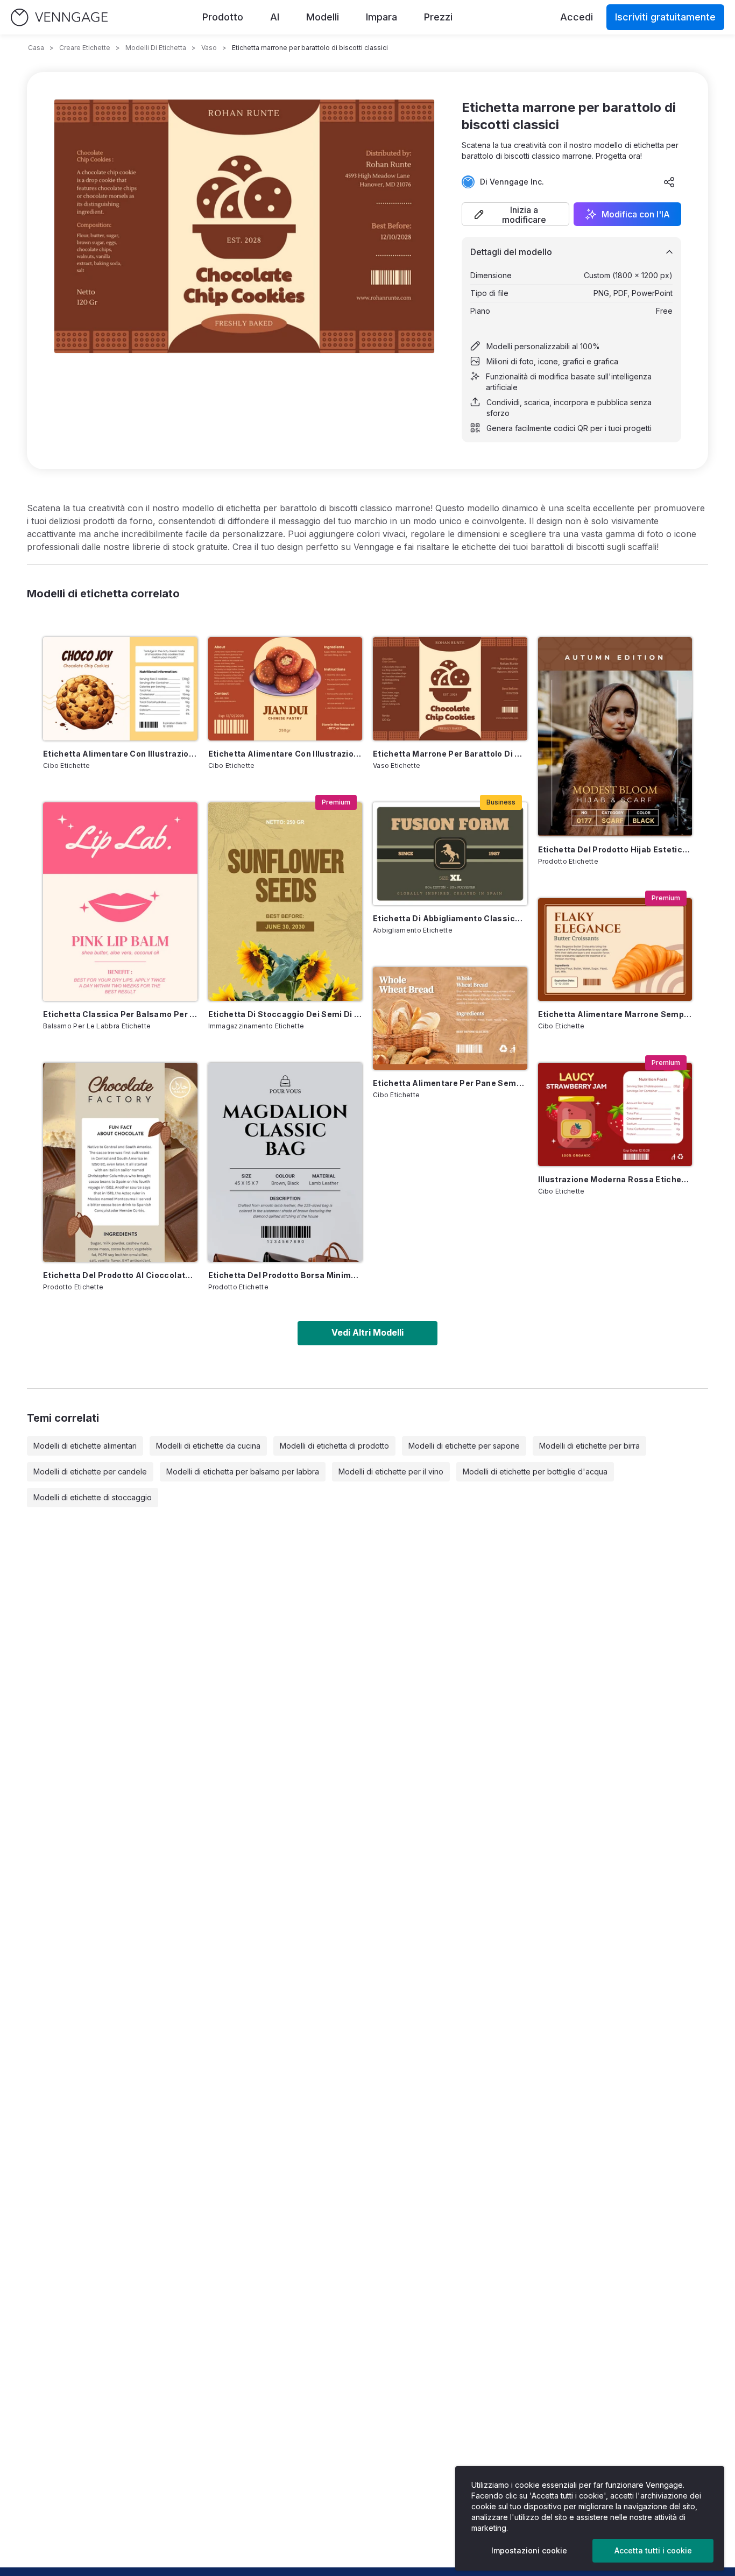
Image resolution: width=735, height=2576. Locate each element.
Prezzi (438, 17)
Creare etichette (85, 48)
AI (275, 17)
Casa (36, 48)
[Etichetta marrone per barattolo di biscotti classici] (450, 689)
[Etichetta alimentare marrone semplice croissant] (615, 950)
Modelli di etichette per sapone (464, 1446)
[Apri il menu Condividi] (669, 182)
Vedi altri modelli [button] (367, 1332)
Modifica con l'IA (636, 214)
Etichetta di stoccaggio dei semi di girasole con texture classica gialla (285, 1014)
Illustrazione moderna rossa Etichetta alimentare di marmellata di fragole (615, 1179)
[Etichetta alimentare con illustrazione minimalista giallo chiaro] (120, 689)
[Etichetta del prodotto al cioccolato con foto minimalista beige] (120, 1162)
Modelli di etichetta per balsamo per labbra (243, 1472)
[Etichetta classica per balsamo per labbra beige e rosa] (120, 902)
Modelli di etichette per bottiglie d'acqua (535, 1472)
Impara (381, 17)
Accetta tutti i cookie (653, 2550)
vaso (209, 48)
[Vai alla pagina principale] (59, 17)
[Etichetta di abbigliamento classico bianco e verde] (450, 854)
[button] (515, 214)
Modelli (323, 17)
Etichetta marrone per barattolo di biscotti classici (450, 754)
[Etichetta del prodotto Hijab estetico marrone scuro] (615, 737)
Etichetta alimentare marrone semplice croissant (615, 1014)
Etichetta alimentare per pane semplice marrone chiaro (450, 1083)
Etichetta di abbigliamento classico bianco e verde (450, 918)
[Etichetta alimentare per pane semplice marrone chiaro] (450, 1018)
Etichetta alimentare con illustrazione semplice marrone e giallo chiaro (285, 754)
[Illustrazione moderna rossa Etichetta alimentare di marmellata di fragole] (615, 1114)
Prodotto (223, 17)
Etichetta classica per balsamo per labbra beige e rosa (120, 1014)
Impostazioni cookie (529, 2550)
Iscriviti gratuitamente (665, 17)
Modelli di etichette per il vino (391, 1472)
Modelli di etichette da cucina (208, 1446)
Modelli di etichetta (156, 48)
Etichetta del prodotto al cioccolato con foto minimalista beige (120, 1275)
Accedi (577, 17)
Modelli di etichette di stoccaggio (93, 1497)
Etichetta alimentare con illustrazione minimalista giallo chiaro (120, 754)
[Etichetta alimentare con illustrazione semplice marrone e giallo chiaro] (285, 689)
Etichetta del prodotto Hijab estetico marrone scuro (615, 849)
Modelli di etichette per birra (589, 1446)
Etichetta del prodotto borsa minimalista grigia (285, 1275)
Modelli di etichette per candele (90, 1472)
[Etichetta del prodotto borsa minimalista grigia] (285, 1162)
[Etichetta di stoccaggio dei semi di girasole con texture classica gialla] (285, 902)
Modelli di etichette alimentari (85, 1446)
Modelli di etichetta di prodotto (334, 1446)
